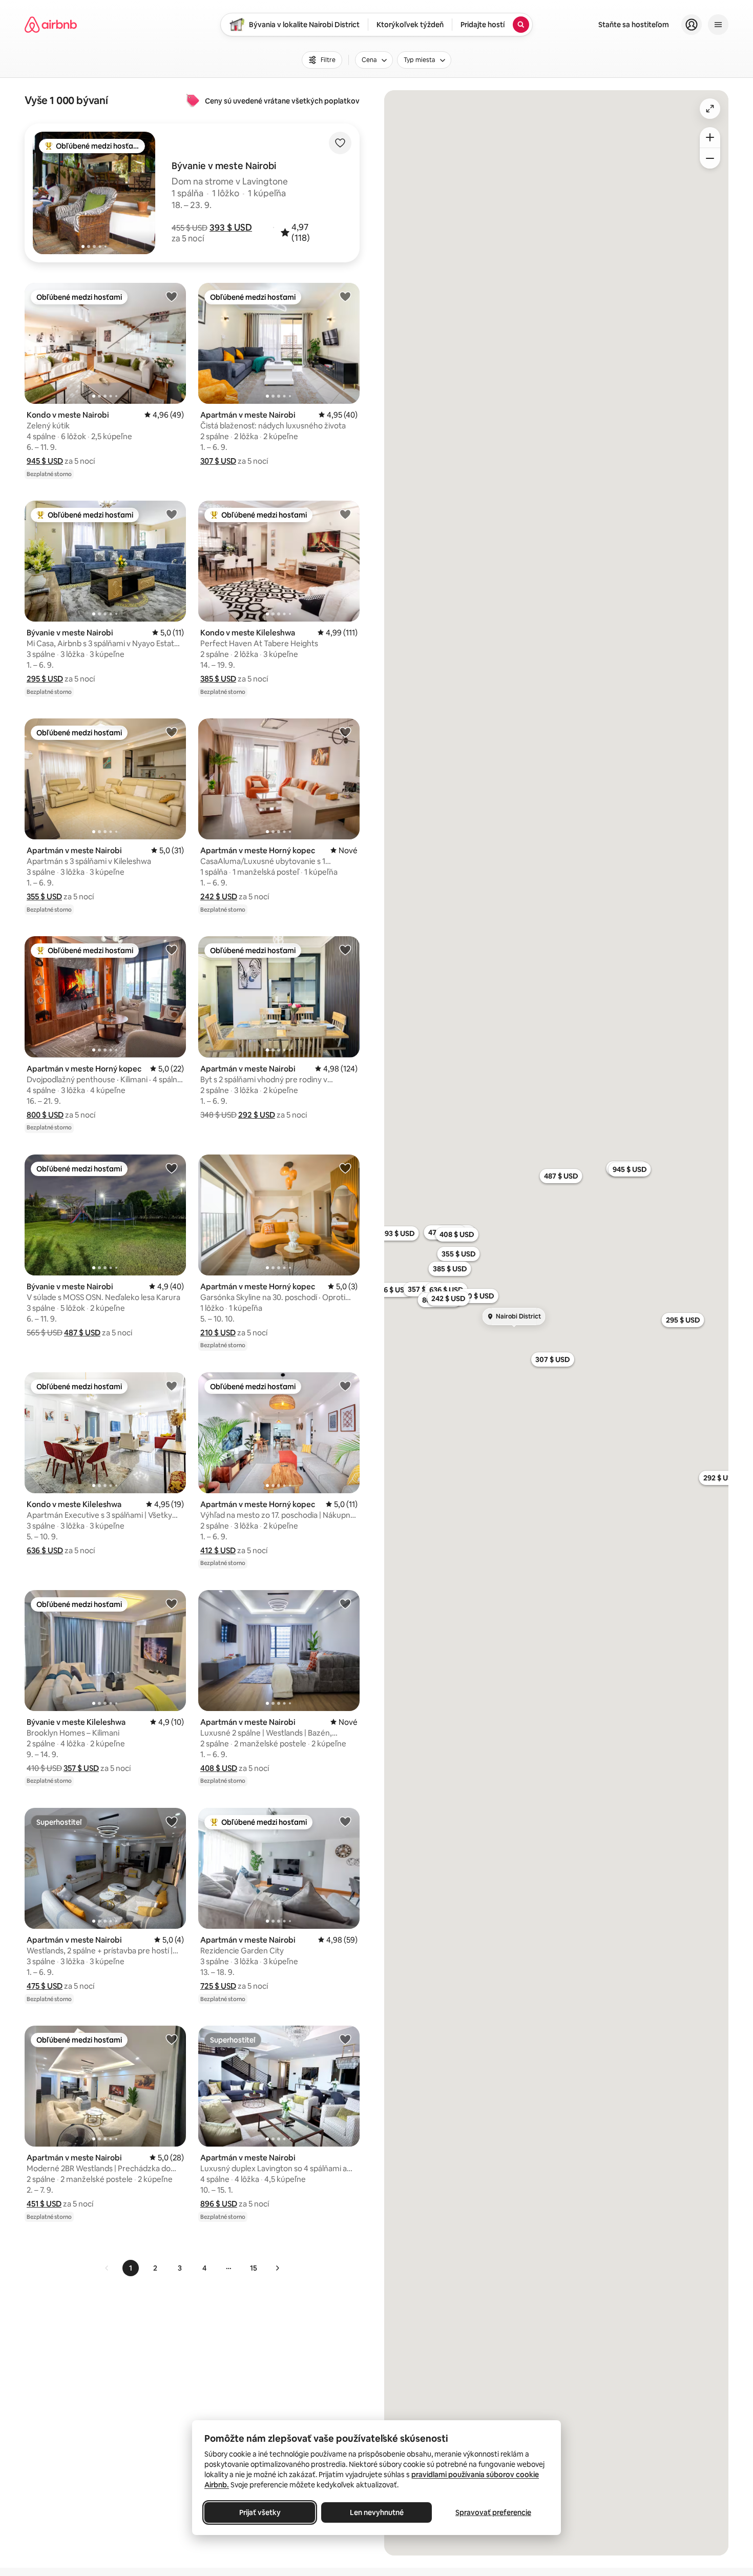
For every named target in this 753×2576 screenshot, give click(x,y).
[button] (231, 228)
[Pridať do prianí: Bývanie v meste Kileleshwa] (172, 1603)
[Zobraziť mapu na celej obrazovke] (710, 109)
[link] (107, 2268)
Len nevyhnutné (377, 2512)
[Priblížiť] (710, 137)
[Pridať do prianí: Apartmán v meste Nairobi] (345, 296)
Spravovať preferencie (493, 2512)
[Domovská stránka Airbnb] (51, 25)
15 (254, 2268)
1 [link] (131, 2268)
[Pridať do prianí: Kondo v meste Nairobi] (172, 296)
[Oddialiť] (710, 158)
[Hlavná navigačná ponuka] (718, 25)
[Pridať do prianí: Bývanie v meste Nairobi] (172, 514)
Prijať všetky (260, 2512)
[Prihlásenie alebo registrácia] (692, 25)
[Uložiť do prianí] (340, 143)
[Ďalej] (277, 2268)
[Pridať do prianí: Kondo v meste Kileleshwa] (345, 514)
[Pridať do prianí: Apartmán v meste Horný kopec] (345, 732)
